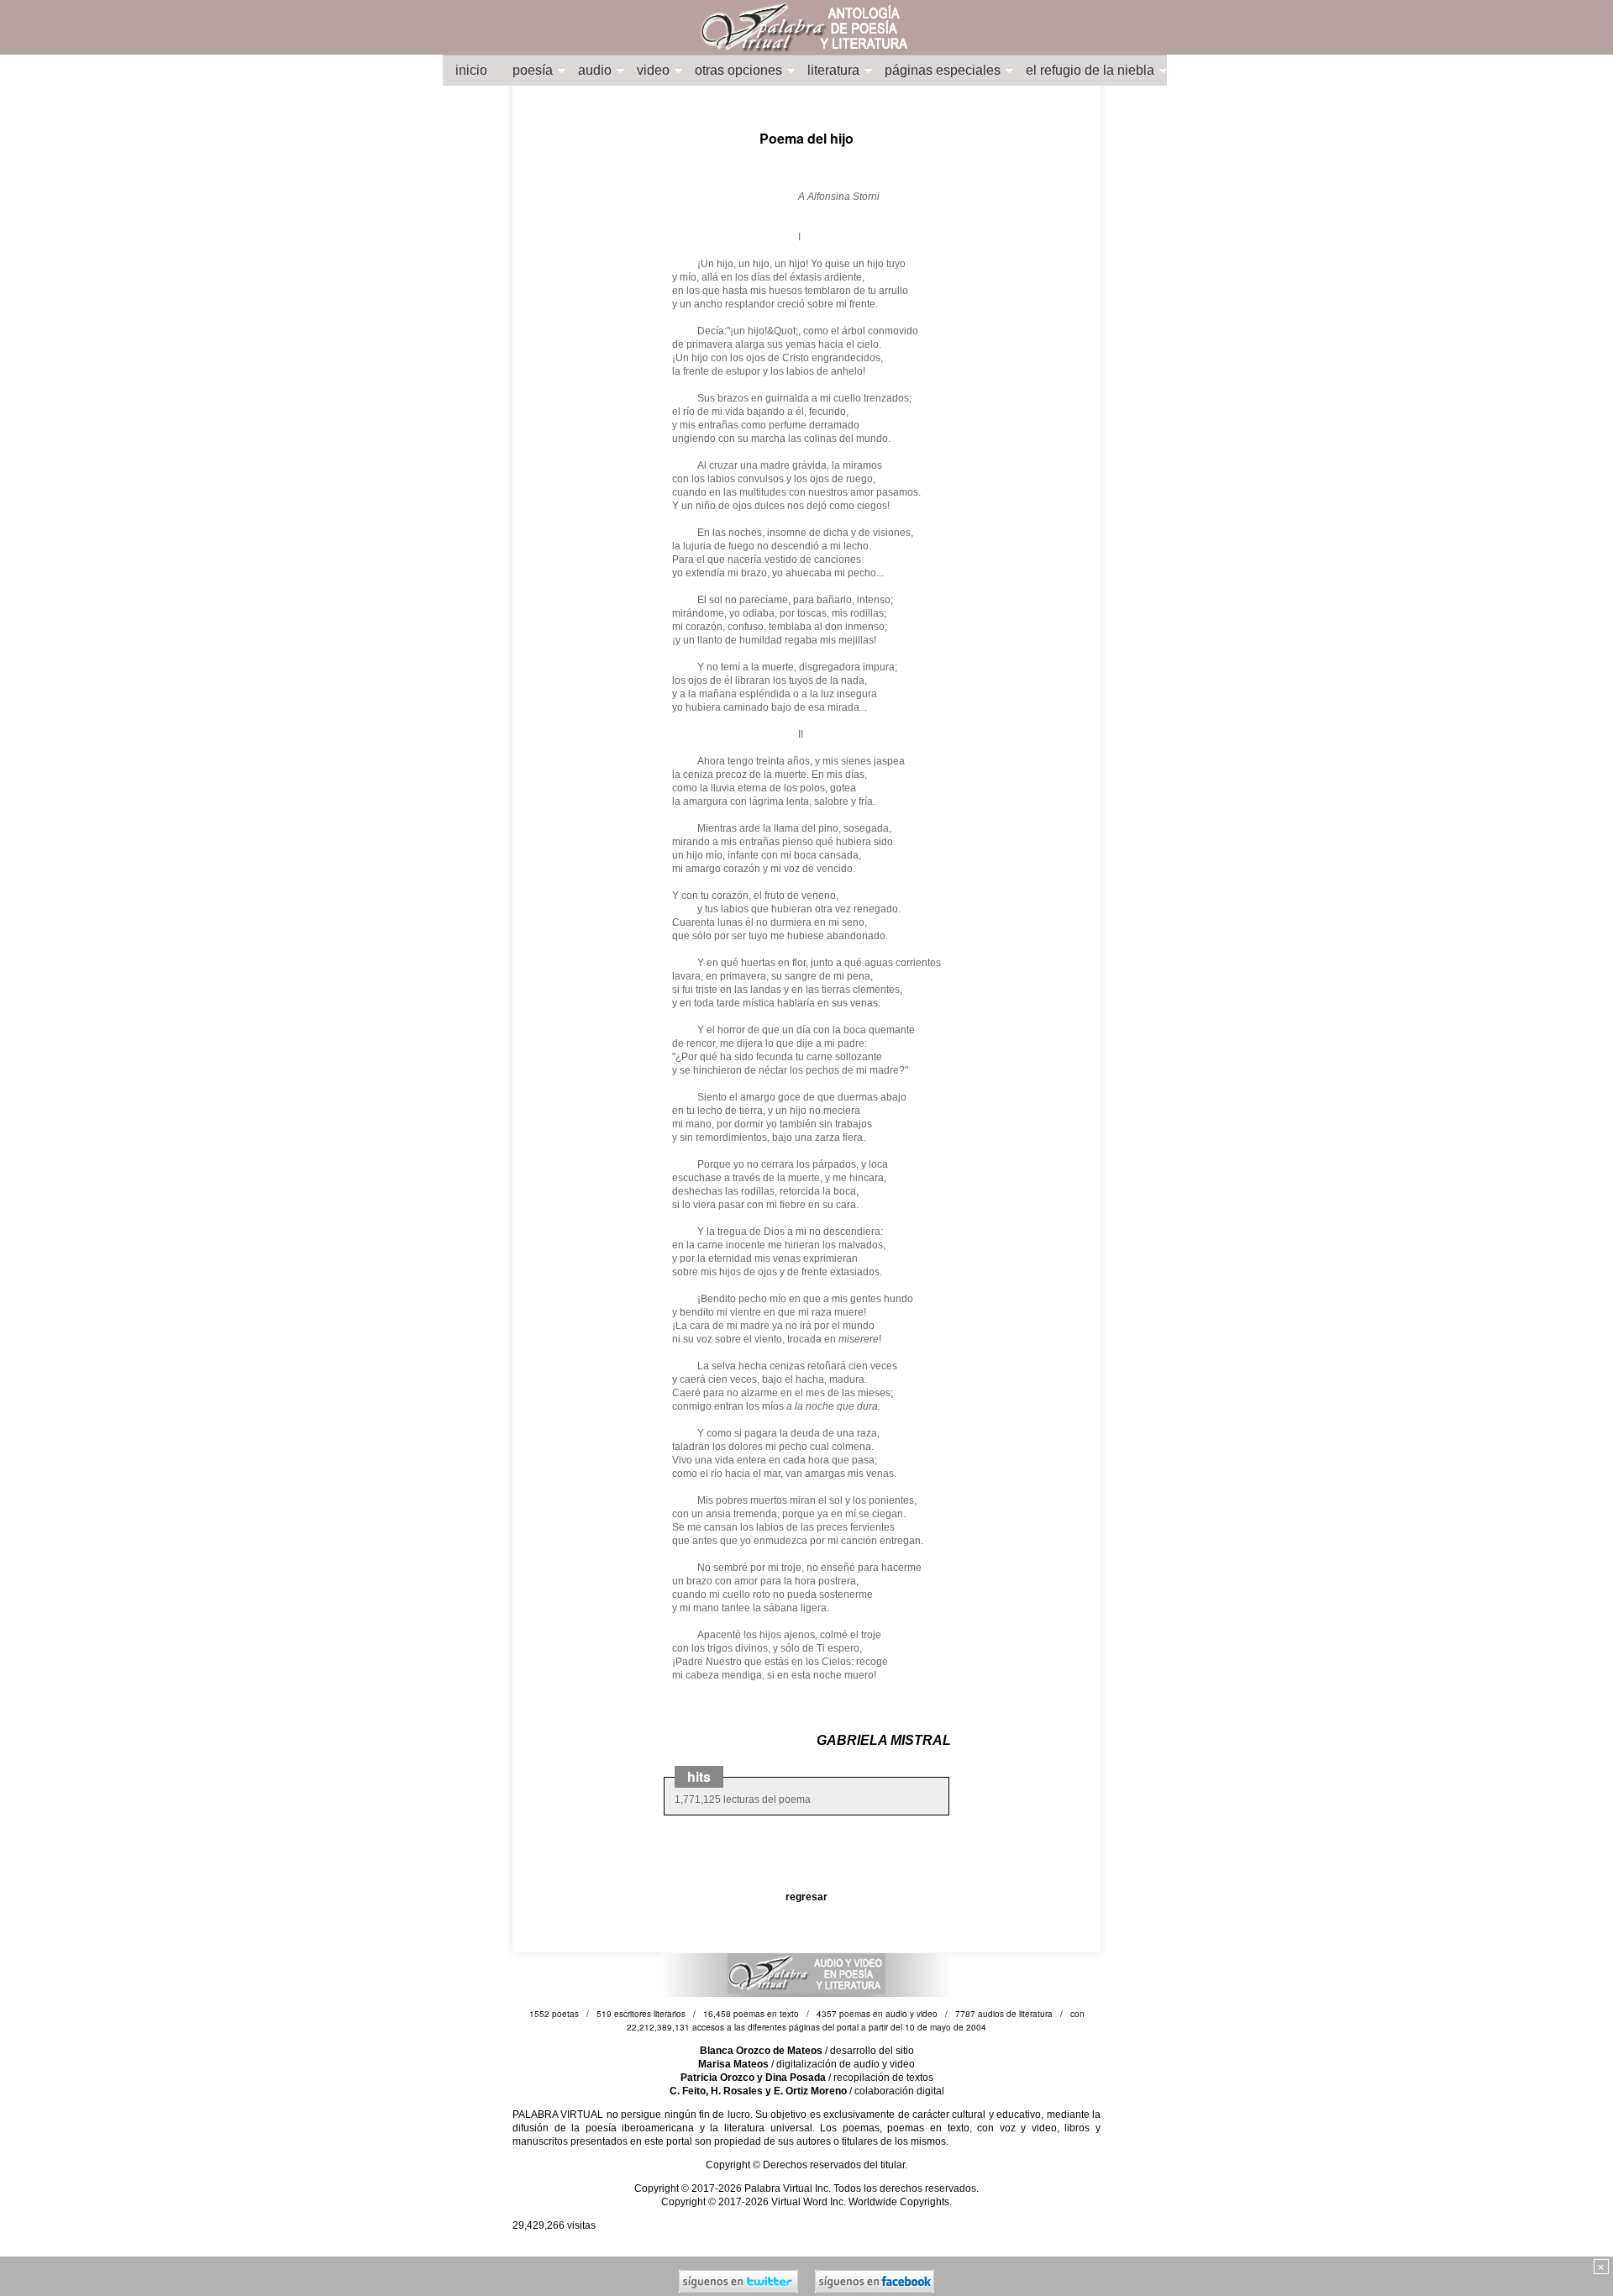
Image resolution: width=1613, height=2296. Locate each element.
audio (595, 70)
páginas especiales (943, 70)
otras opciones (738, 70)
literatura (833, 70)
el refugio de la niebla (1090, 70)
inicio (471, 70)
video (653, 70)
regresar (806, 1897)
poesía (533, 70)
